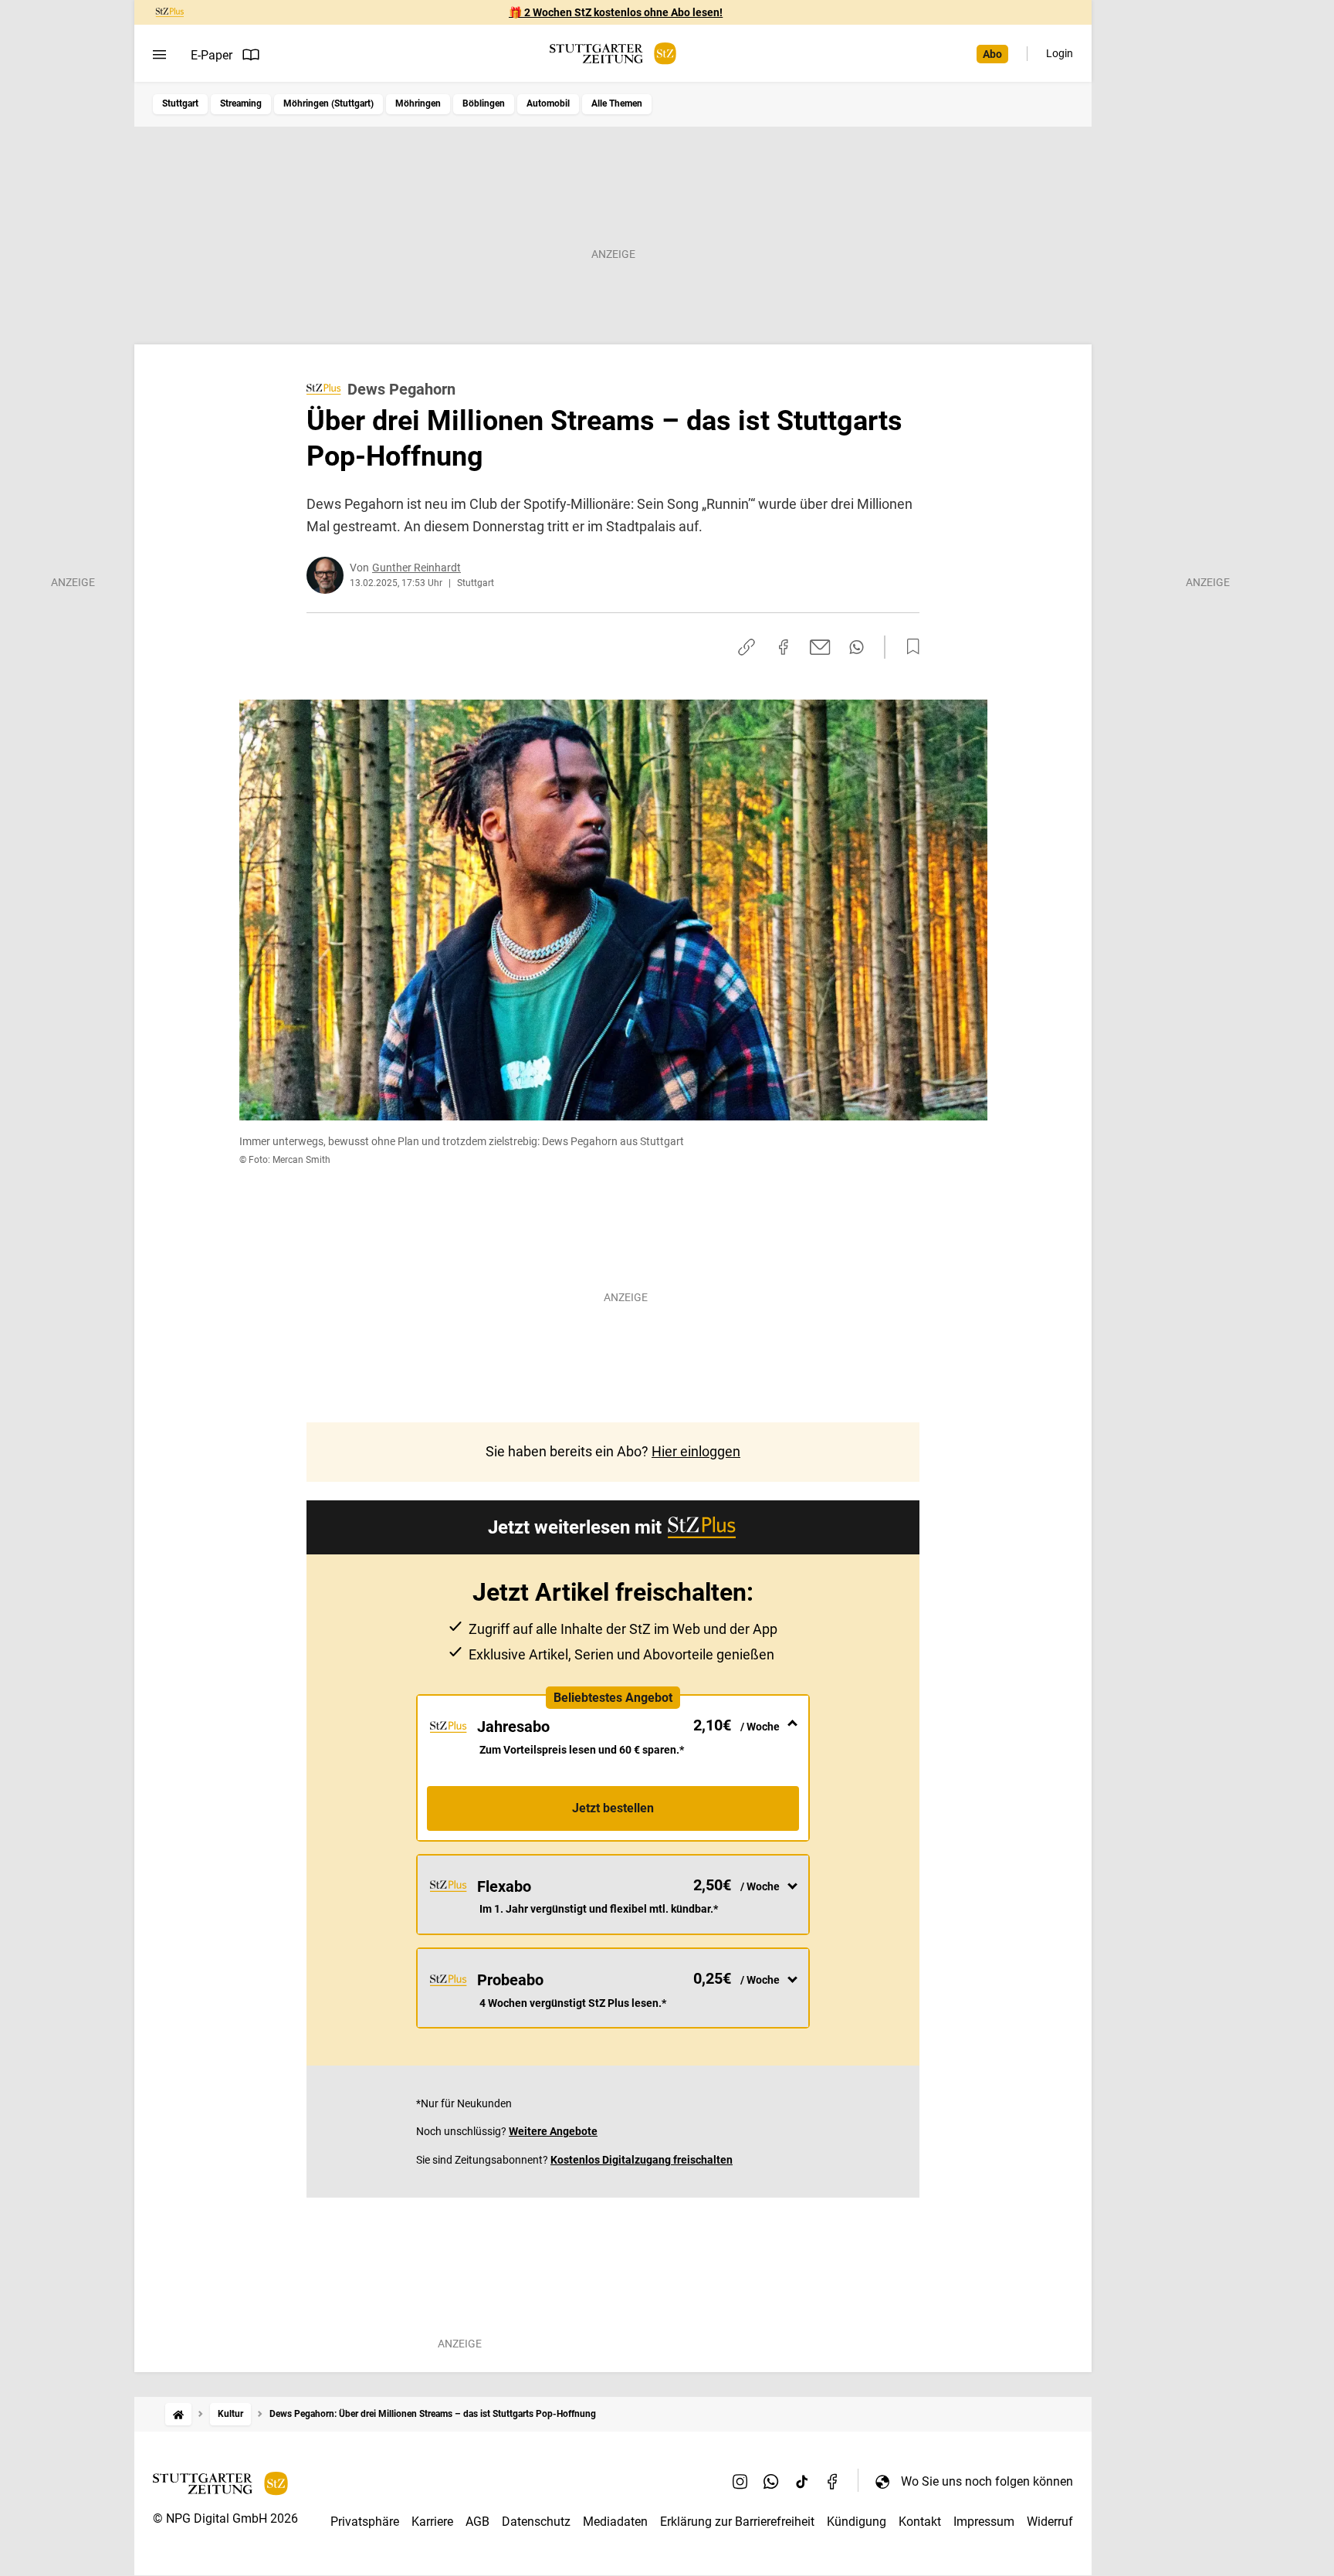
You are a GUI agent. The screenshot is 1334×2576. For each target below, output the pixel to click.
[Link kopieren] (747, 647)
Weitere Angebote (553, 2131)
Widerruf (1050, 2522)
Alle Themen (617, 103)
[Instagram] (740, 2481)
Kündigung (857, 2522)
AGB (477, 2522)
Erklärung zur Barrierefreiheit (737, 2522)
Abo (992, 54)
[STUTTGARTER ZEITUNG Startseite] (613, 54)
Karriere (432, 2522)
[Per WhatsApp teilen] (857, 647)
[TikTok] (802, 2481)
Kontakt (920, 2522)
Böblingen (484, 103)
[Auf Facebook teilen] (784, 647)
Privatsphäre (365, 2522)
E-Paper (212, 55)
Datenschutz (536, 2522)
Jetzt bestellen (613, 1808)
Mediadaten (615, 2522)
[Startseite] (178, 2414)
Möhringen (418, 103)
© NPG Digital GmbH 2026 (225, 2518)
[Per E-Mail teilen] (820, 647)
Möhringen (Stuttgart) (328, 103)
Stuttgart (180, 103)
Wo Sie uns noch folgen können (987, 2481)
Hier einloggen (696, 1451)
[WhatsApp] (771, 2481)
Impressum (984, 2522)
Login (1060, 53)
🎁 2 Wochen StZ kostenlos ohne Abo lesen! (616, 12)
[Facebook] (833, 2481)
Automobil (548, 103)
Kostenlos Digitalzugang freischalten (642, 2160)
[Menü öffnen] (159, 55)
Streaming (241, 103)
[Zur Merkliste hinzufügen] (909, 647)
